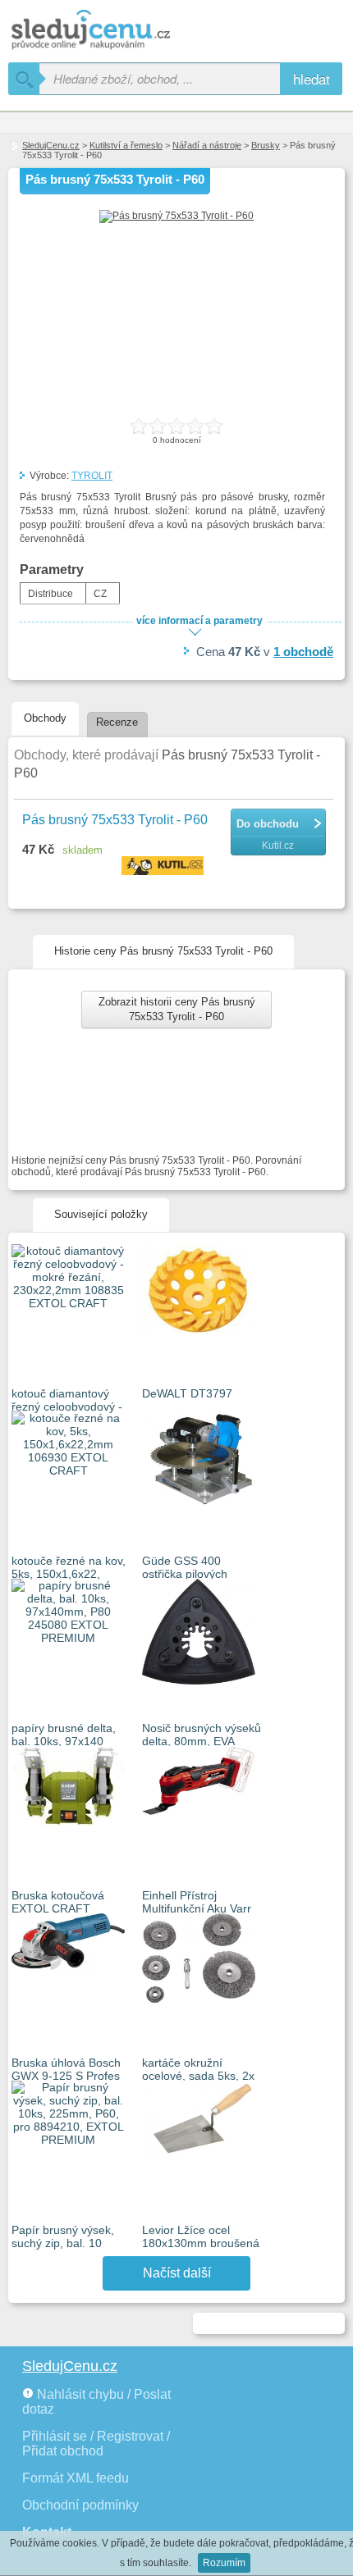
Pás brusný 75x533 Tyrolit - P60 (115, 820)
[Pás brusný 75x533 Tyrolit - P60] (176, 216)
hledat (312, 78)
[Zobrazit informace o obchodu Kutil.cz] (165, 867)
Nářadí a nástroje (207, 145)
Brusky (266, 145)
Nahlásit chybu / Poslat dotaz (96, 2402)
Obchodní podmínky (80, 2505)
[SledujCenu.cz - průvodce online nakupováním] (115, 31)
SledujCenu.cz (51, 145)
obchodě (303, 652)
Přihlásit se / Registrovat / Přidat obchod (96, 2444)
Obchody (45, 718)
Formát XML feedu (76, 2478)
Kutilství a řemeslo (126, 145)
